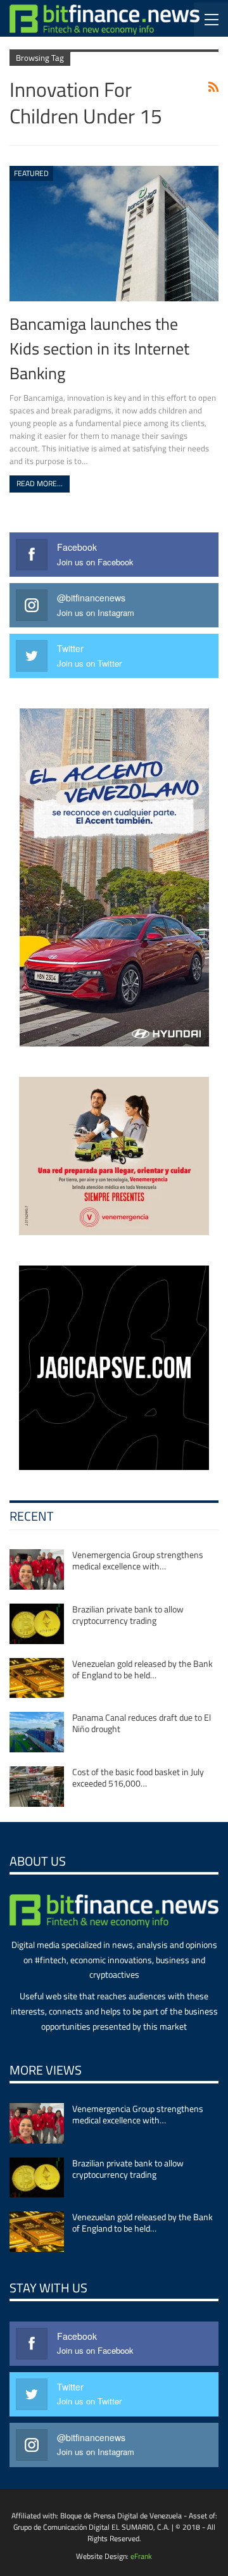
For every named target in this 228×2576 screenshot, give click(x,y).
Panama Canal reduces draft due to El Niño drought (142, 1723)
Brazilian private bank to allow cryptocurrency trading (128, 1615)
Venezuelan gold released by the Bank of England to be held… (142, 1669)
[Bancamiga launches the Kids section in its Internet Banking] (114, 234)
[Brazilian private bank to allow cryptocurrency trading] (37, 1624)
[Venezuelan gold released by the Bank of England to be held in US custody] (37, 1678)
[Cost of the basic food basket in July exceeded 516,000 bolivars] (37, 1787)
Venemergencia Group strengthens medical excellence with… (138, 1560)
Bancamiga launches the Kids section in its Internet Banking (99, 348)
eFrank (141, 2556)
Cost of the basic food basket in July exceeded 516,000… (138, 1777)
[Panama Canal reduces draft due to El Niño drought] (37, 1732)
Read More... (40, 483)
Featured (31, 173)
